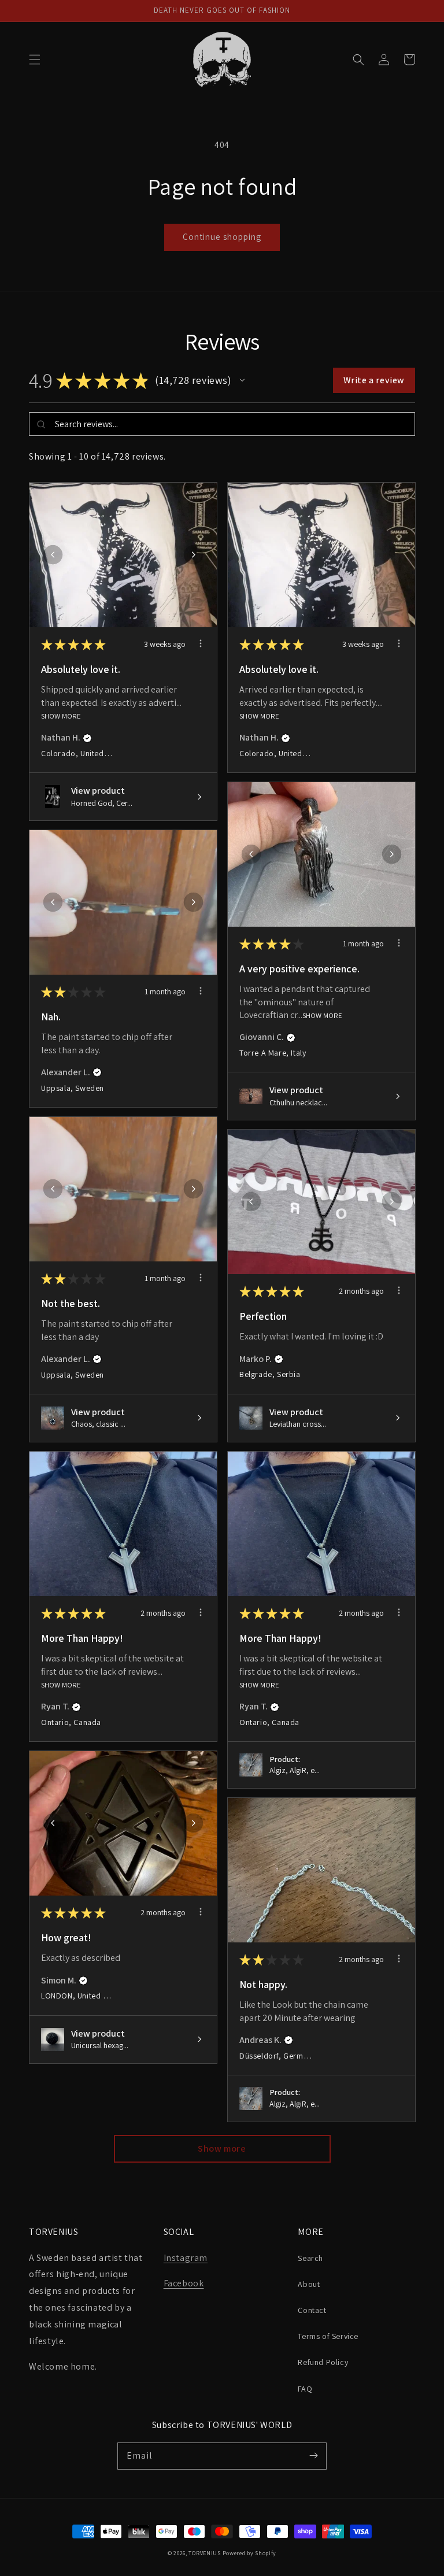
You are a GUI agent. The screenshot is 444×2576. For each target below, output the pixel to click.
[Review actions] (201, 643)
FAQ (305, 2389)
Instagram (186, 2258)
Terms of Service (328, 2336)
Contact (312, 2310)
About (309, 2284)
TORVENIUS (204, 2553)
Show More (61, 715)
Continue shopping (222, 237)
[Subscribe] (313, 2456)
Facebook (184, 2283)
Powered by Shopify (250, 2553)
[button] (35, 60)
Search (310, 2258)
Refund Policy (323, 2362)
